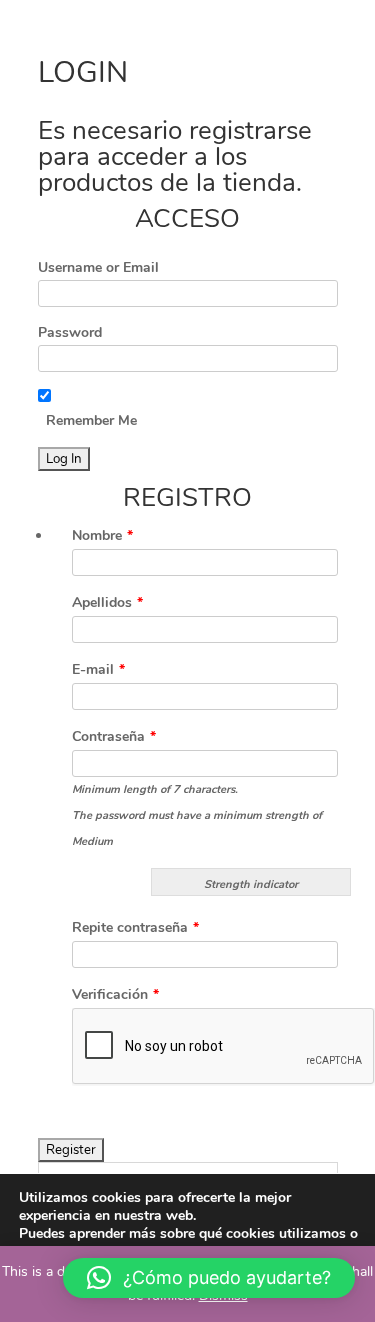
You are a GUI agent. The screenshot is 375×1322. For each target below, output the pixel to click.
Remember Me (91, 420)
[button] (209, 1278)
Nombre (102, 535)
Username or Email (98, 267)
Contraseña (114, 736)
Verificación (115, 994)
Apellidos (107, 602)
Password (70, 332)
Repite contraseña (135, 927)
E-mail (98, 669)
